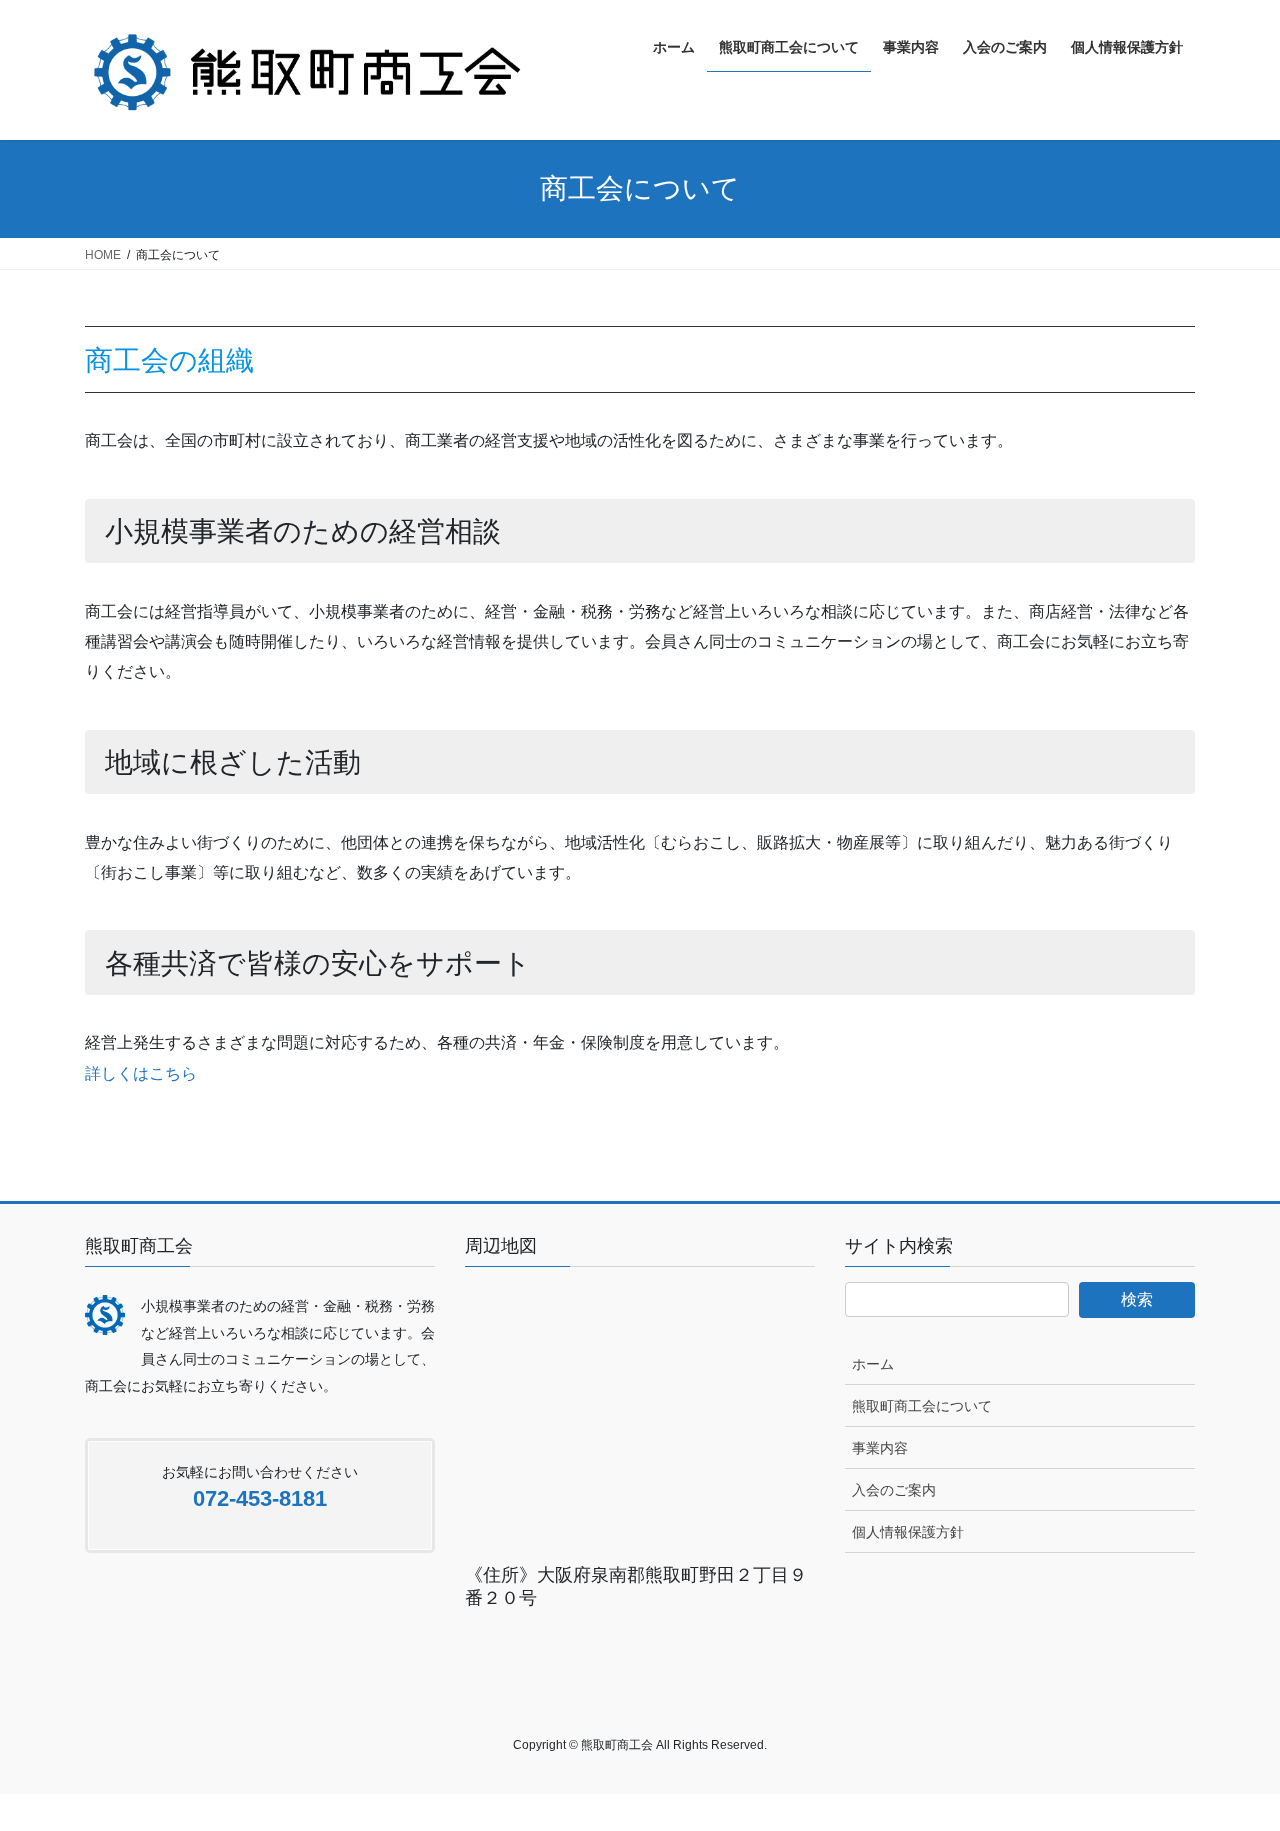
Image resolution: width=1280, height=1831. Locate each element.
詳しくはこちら (141, 1073)
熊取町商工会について (922, 1406)
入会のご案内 (894, 1490)
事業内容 (880, 1448)
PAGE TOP (1230, 1758)
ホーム (873, 1364)
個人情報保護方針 (908, 1532)
